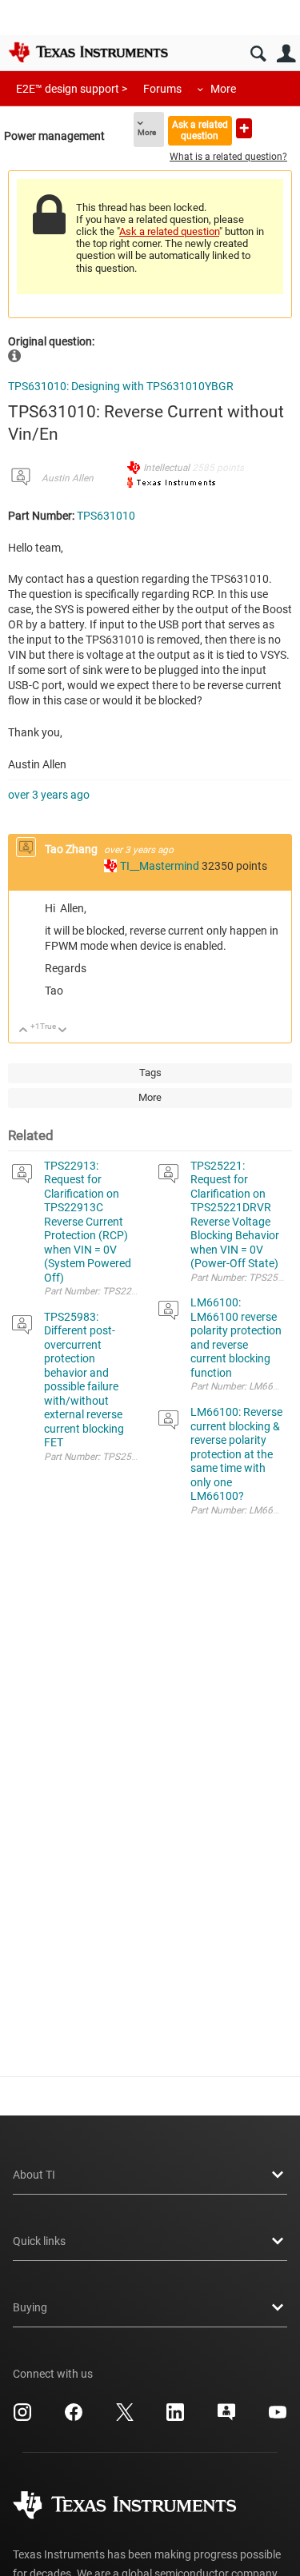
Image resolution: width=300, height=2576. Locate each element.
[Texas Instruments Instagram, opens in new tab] (22, 2418)
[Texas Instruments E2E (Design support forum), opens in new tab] (226, 2418)
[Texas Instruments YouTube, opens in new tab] (278, 2418)
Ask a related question (200, 130)
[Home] (88, 52)
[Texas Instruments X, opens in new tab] (125, 2418)
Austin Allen (68, 478)
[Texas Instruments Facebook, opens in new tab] (74, 2418)
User (286, 54)
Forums (162, 89)
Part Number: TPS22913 (96, 1291)
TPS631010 (106, 516)
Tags (150, 1073)
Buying (30, 2307)
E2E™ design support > (72, 89)
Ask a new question (244, 128)
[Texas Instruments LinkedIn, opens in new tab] (175, 2418)
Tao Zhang (72, 849)
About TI (34, 2175)
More (223, 89)
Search (258, 54)
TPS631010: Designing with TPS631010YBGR (121, 386)
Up (24, 1031)
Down (63, 1031)
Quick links (39, 2241)
